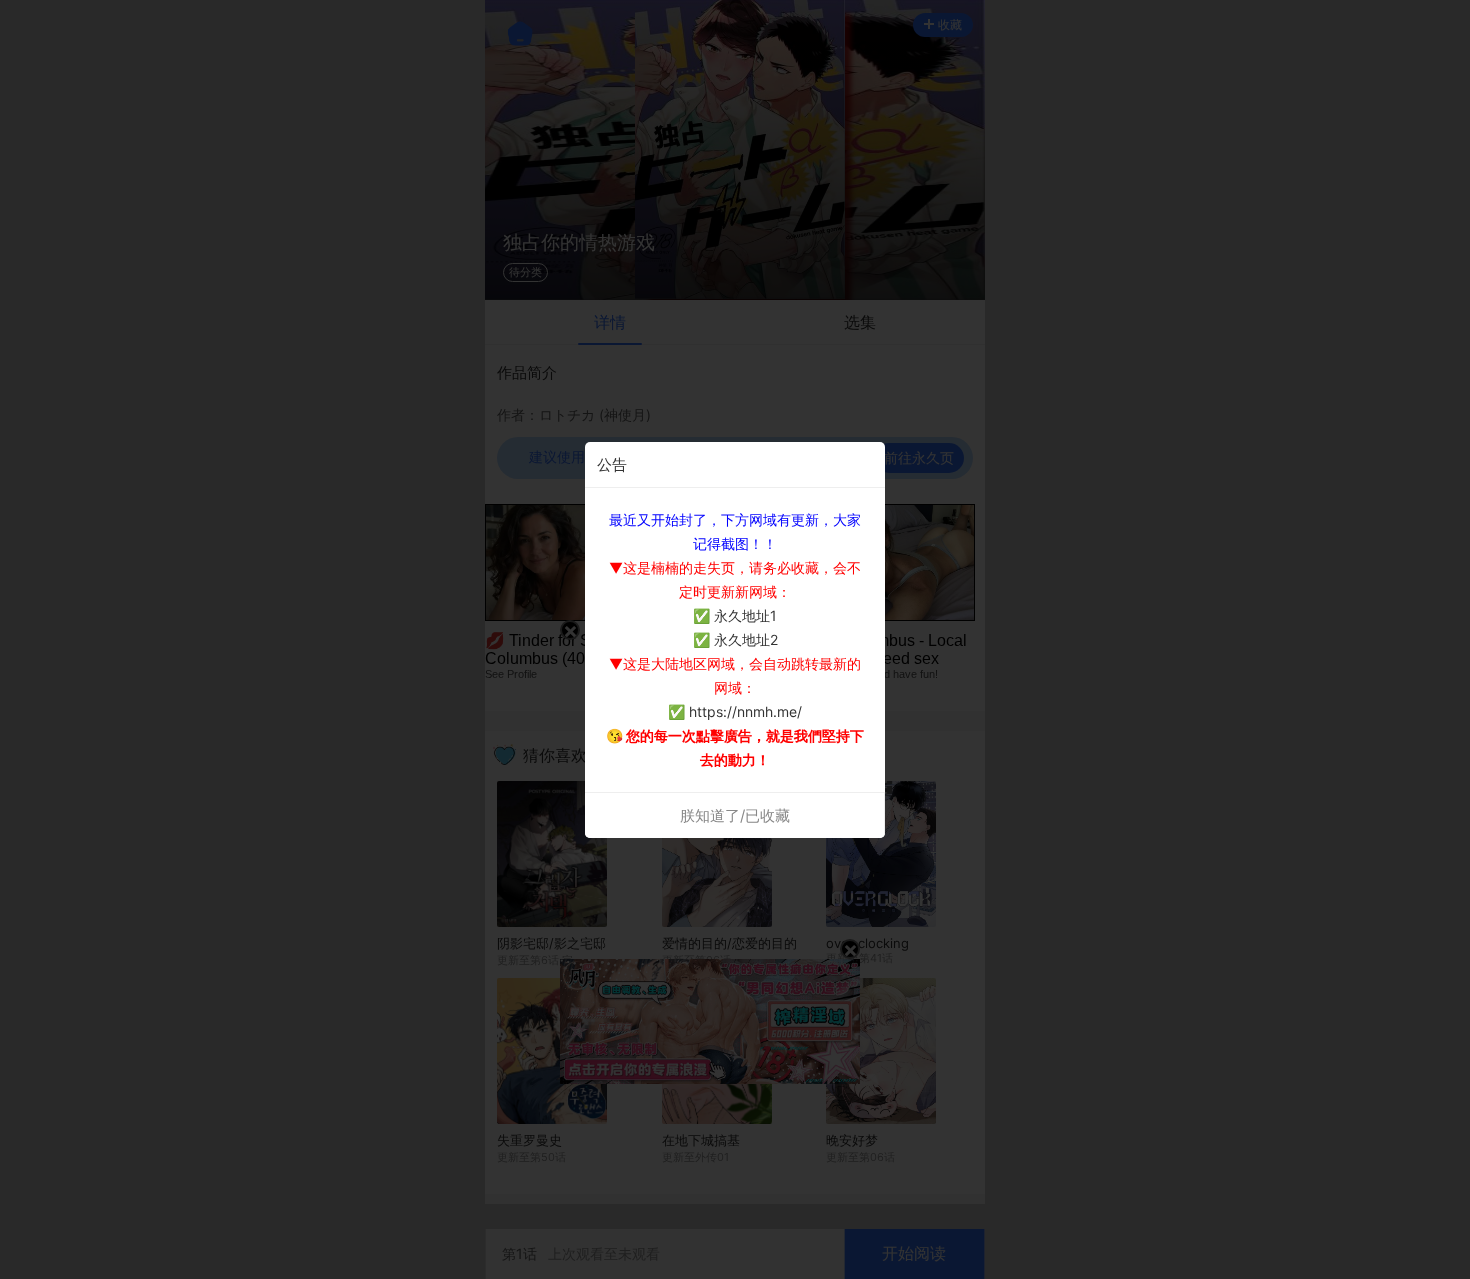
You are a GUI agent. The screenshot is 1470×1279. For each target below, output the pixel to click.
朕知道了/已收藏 (735, 815)
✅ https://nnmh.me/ (735, 711)
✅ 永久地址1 (735, 615)
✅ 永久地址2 (735, 639)
